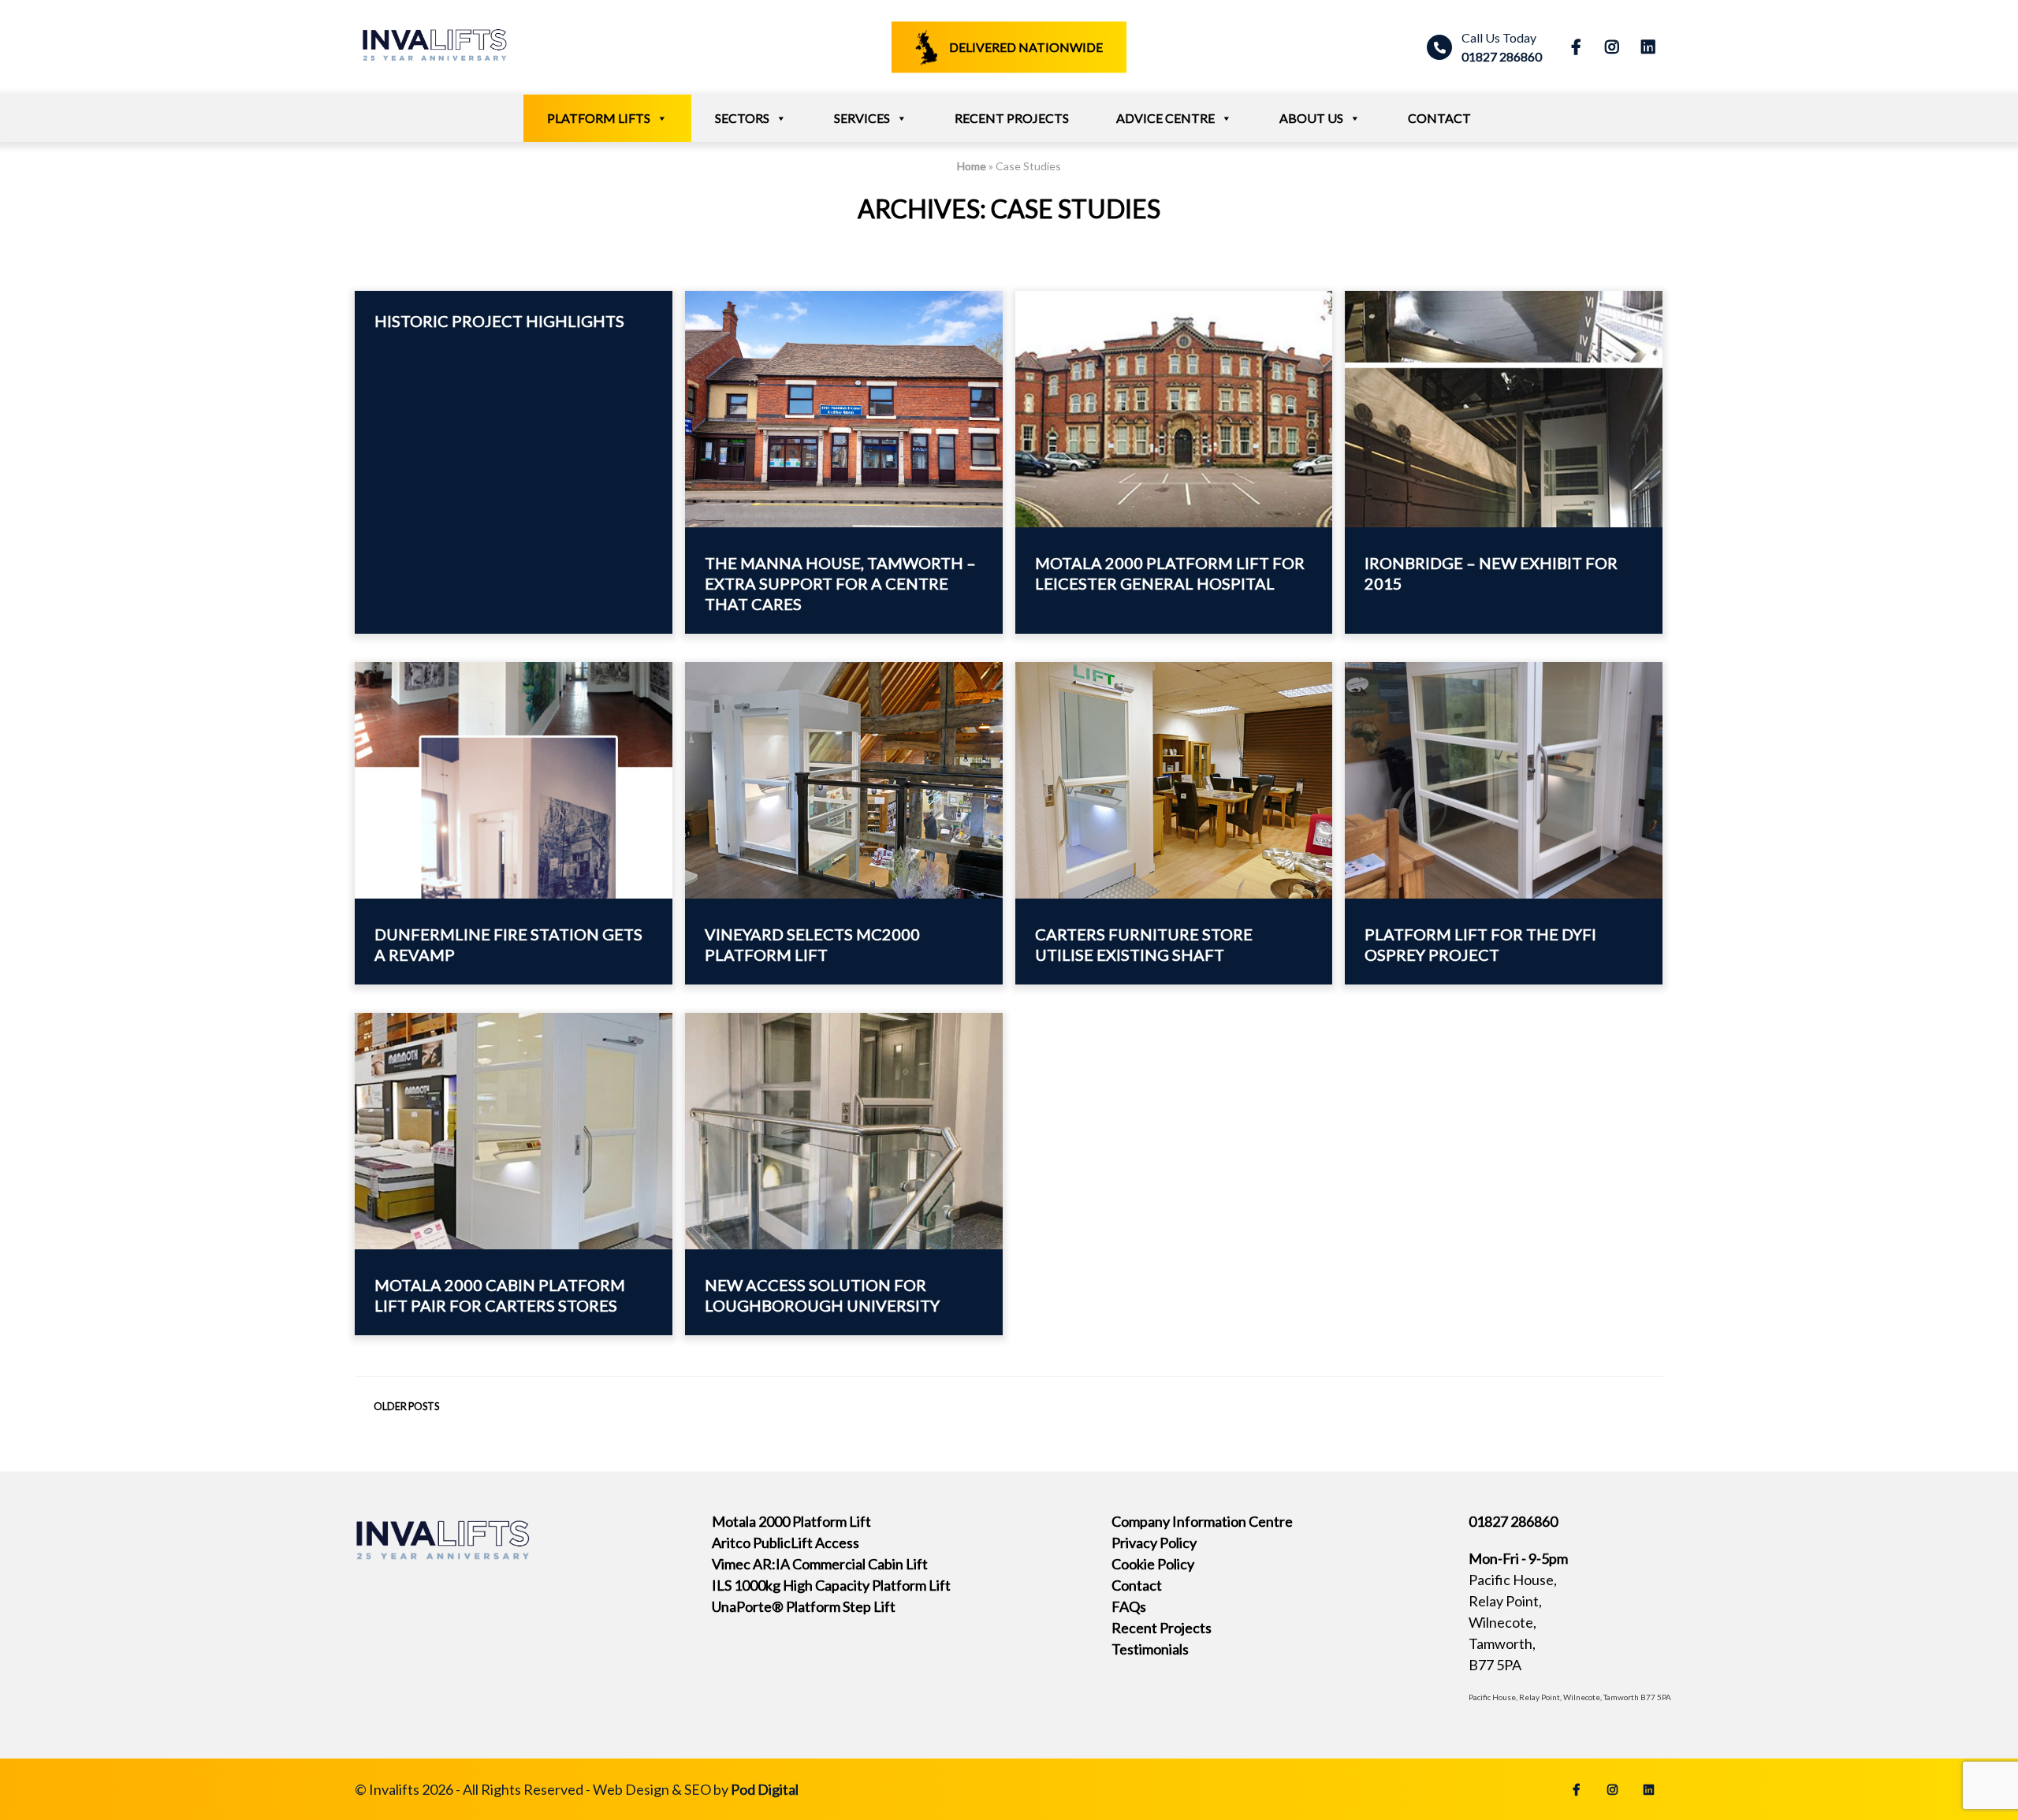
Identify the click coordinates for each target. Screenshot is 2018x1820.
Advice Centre (1165, 118)
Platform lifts (599, 118)
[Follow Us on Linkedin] (1645, 47)
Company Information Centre (1202, 1521)
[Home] (434, 67)
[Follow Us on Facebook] (1573, 47)
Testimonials (1150, 1649)
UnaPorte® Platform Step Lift (804, 1606)
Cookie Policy (1153, 1564)
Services (862, 118)
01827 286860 (1502, 47)
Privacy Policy (1154, 1543)
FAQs (1129, 1606)
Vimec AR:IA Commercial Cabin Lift (820, 1564)
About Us (1311, 118)
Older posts (406, 1407)
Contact (1439, 118)
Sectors (742, 118)
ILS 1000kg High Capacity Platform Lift (831, 1585)
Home (972, 166)
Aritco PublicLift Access (786, 1543)
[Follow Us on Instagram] (1609, 47)
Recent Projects (1012, 118)
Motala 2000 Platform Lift (791, 1521)
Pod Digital (765, 1789)
